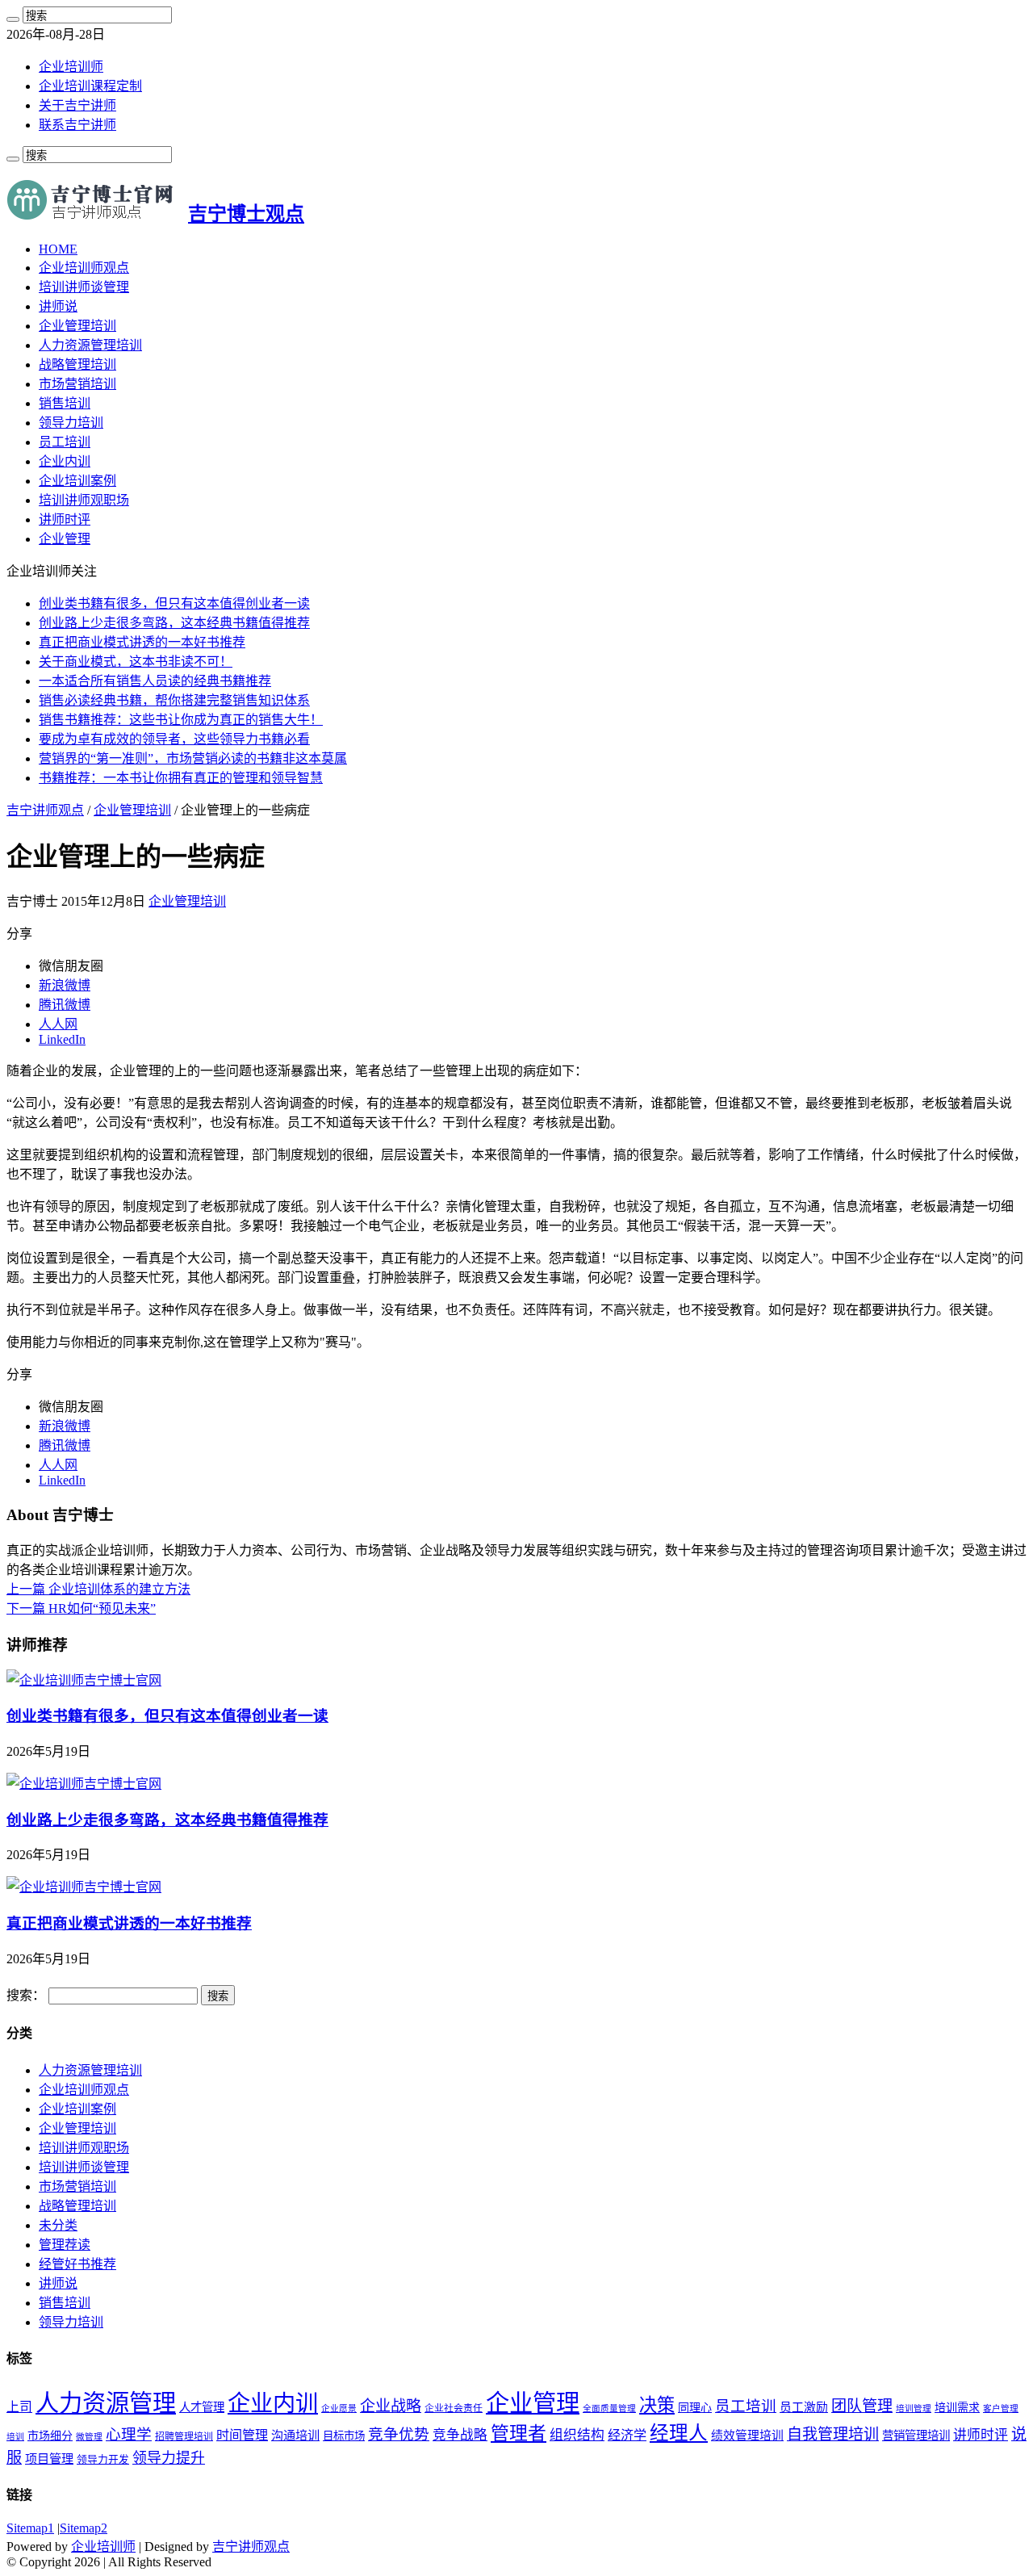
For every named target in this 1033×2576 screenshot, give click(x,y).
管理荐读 (65, 2245)
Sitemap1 (30, 2528)
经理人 (679, 2433)
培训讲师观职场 (84, 500)
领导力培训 (71, 423)
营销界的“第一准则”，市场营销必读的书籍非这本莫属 (193, 758)
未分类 (58, 2225)
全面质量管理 (609, 2408)
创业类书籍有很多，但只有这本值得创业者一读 (174, 603)
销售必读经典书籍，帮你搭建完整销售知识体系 (174, 700)
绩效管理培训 (747, 2436)
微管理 (89, 2437)
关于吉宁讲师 (77, 105)
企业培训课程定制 (90, 86)
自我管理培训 (833, 2434)
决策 (657, 2405)
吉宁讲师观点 (45, 810)
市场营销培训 (77, 384)
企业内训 (65, 461)
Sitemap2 (84, 2528)
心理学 (129, 2434)
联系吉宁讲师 (77, 125)
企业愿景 (339, 2408)
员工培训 (65, 442)
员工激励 (804, 2407)
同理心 (695, 2408)
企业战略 (391, 2406)
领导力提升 (169, 2458)
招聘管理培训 (184, 2436)
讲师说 (58, 306)
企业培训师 (71, 67)
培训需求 (957, 2408)
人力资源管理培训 (90, 345)
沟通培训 (295, 2435)
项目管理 (49, 2459)
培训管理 (914, 2408)
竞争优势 (399, 2434)
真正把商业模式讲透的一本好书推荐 (142, 642)
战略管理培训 (77, 364)
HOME (58, 249)
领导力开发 (103, 2460)
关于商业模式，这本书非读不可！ (136, 662)
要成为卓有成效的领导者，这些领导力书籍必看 (174, 739)
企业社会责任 (454, 2408)
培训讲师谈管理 (84, 287)
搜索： (26, 1995)
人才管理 (202, 2407)
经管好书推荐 (77, 2264)
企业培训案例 (77, 481)
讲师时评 (65, 519)
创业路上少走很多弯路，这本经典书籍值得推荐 (174, 623)
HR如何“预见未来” (81, 1608)
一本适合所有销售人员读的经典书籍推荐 (155, 681)
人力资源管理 (106, 2403)
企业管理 (65, 539)
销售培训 (65, 403)
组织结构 (577, 2435)
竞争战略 (460, 2435)
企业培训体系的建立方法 (98, 1589)
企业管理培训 (77, 326)
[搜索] (13, 19)
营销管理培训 (916, 2436)
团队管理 (862, 2406)
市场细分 (50, 2436)
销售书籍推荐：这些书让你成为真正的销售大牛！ (181, 720)
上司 (19, 2407)
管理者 (519, 2434)
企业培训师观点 (84, 268)
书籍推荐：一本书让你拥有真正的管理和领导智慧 (181, 778)
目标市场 (344, 2436)
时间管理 (242, 2435)
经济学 (627, 2435)
